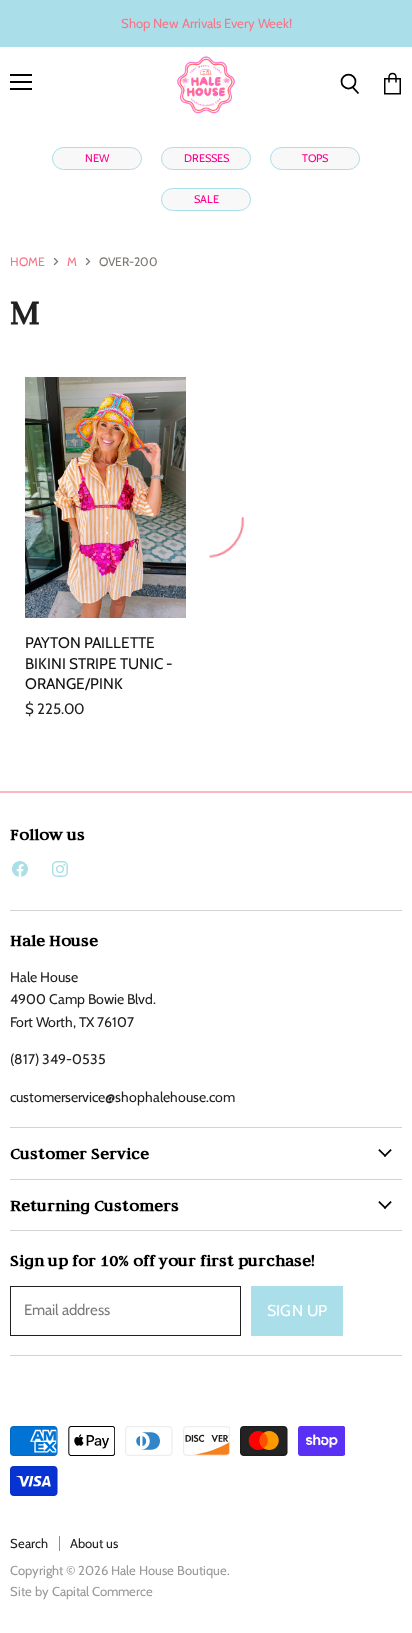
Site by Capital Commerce (81, 1591)
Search (29, 1543)
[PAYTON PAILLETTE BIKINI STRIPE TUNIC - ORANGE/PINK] (105, 498)
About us (94, 1543)
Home (27, 262)
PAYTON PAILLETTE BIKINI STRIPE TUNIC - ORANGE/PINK (99, 662)
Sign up (297, 1310)
